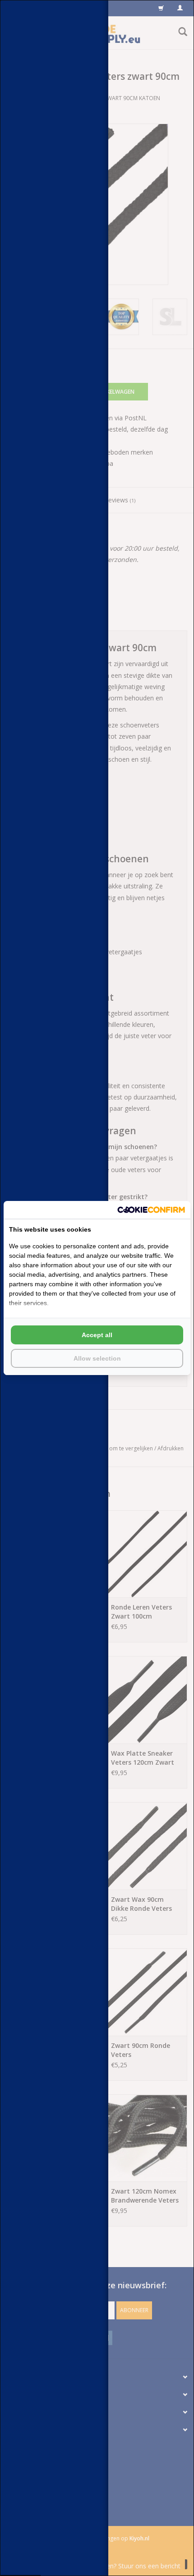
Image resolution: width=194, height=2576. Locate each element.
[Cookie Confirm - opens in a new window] (151, 1210)
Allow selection (97, 1358)
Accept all (97, 1335)
